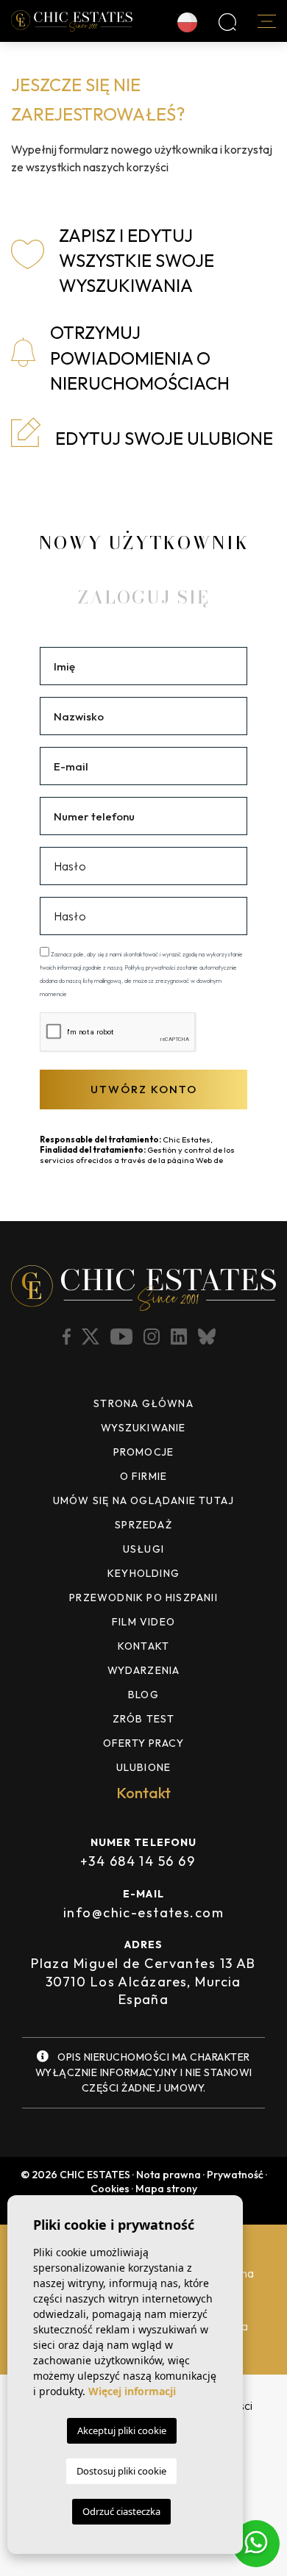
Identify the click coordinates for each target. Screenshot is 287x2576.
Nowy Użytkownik (144, 543)
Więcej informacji (132, 2391)
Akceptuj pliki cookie (122, 2430)
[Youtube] (123, 1337)
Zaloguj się (144, 597)
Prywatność (235, 2175)
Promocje (144, 1452)
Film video (143, 1622)
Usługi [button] (143, 1549)
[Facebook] (68, 1337)
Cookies (110, 2189)
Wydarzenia (144, 1670)
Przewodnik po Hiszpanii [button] (143, 1598)
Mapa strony (166, 2189)
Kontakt (143, 1646)
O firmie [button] (144, 1476)
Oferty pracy (143, 1743)
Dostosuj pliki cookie (121, 2471)
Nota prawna (169, 2175)
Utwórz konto (144, 1089)
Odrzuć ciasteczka (121, 2511)
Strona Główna (143, 1403)
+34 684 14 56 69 (138, 1861)
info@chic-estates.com (143, 1913)
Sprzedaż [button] (143, 1525)
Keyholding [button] (143, 1573)
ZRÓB (144, 1719)
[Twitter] (92, 1337)
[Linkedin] (180, 1337)
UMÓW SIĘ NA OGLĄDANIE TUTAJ (143, 1500)
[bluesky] (209, 1337)
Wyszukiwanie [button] (143, 1428)
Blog (143, 1695)
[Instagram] (153, 1337)
